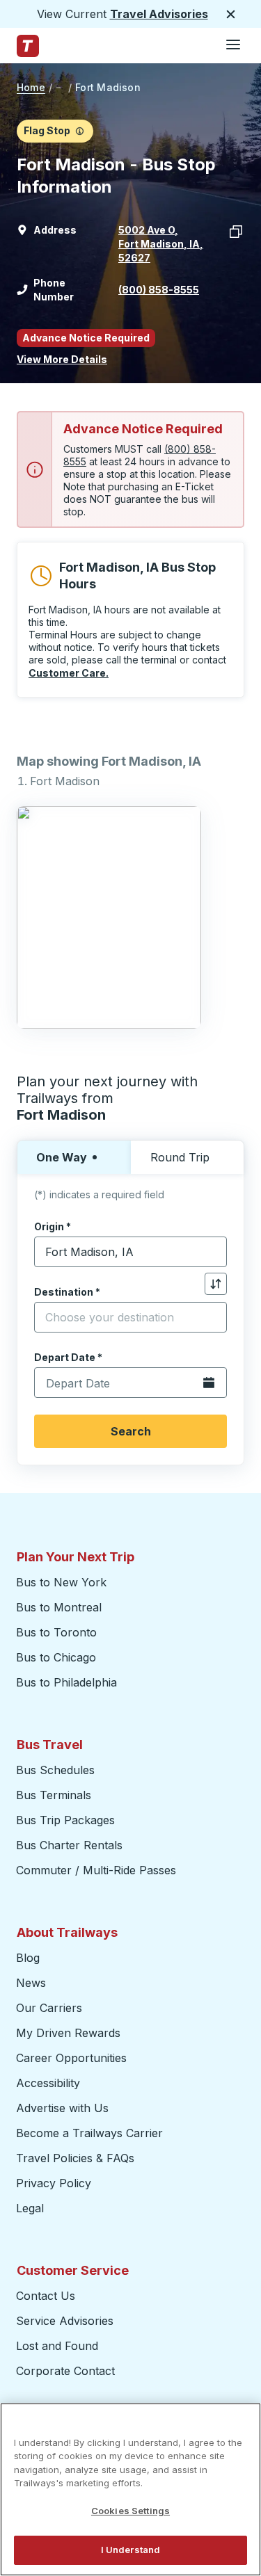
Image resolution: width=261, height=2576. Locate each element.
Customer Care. (69, 673)
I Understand (131, 2550)
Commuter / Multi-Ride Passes (96, 1870)
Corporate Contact (65, 2371)
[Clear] (212, 1252)
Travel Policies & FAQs (75, 2158)
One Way (62, 1157)
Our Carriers (49, 2008)
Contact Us (46, 2296)
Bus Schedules (55, 1770)
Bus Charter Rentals (69, 1845)
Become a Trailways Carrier (92, 2133)
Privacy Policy (54, 2183)
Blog (28, 1958)
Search (131, 1431)
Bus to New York (61, 1582)
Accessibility (48, 2083)
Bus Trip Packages (65, 1820)
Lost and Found (57, 2346)
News (31, 1983)
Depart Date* (68, 1357)
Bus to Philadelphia (66, 1682)
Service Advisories (65, 2321)
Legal (30, 2208)
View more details (62, 359)
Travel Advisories (159, 14)
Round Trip (180, 1157)
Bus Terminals (54, 1795)
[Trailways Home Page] (28, 46)
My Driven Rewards (68, 2033)
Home (31, 87)
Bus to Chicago (56, 1657)
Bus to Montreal (59, 1607)
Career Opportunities (71, 2058)
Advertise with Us (62, 2108)
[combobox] (130, 1252)
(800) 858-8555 (159, 290)
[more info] (80, 131)
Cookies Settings (130, 2511)
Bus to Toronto (56, 1632)
